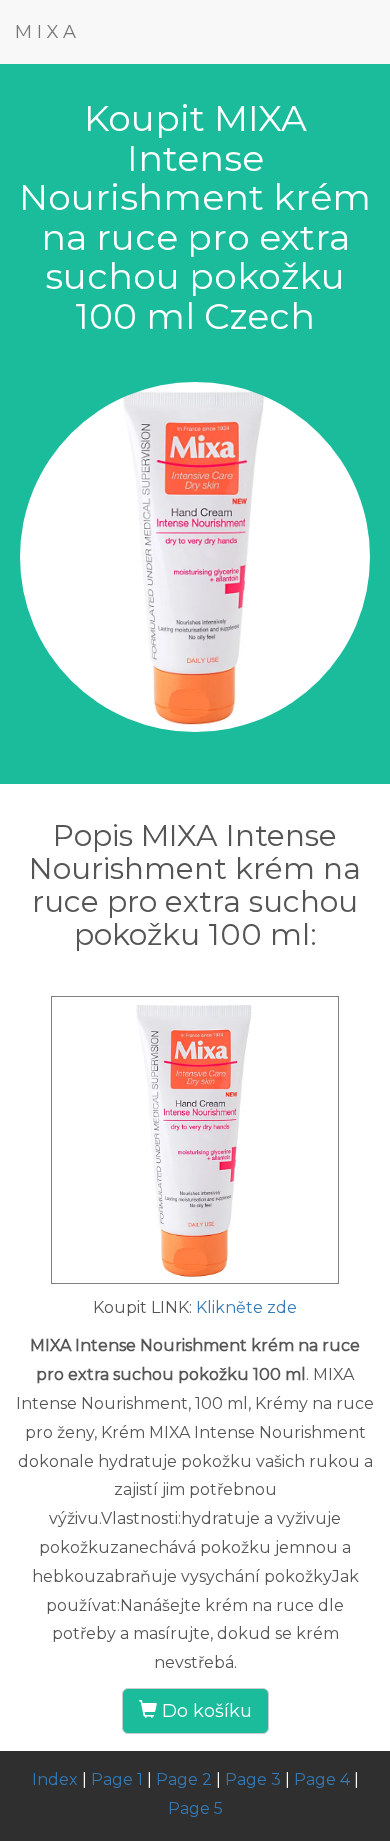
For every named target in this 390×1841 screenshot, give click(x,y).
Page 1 (117, 1779)
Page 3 (253, 1779)
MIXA (48, 32)
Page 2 (184, 1779)
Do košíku (204, 1711)
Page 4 (322, 1779)
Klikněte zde (246, 1307)
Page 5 (195, 1808)
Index (55, 1779)
